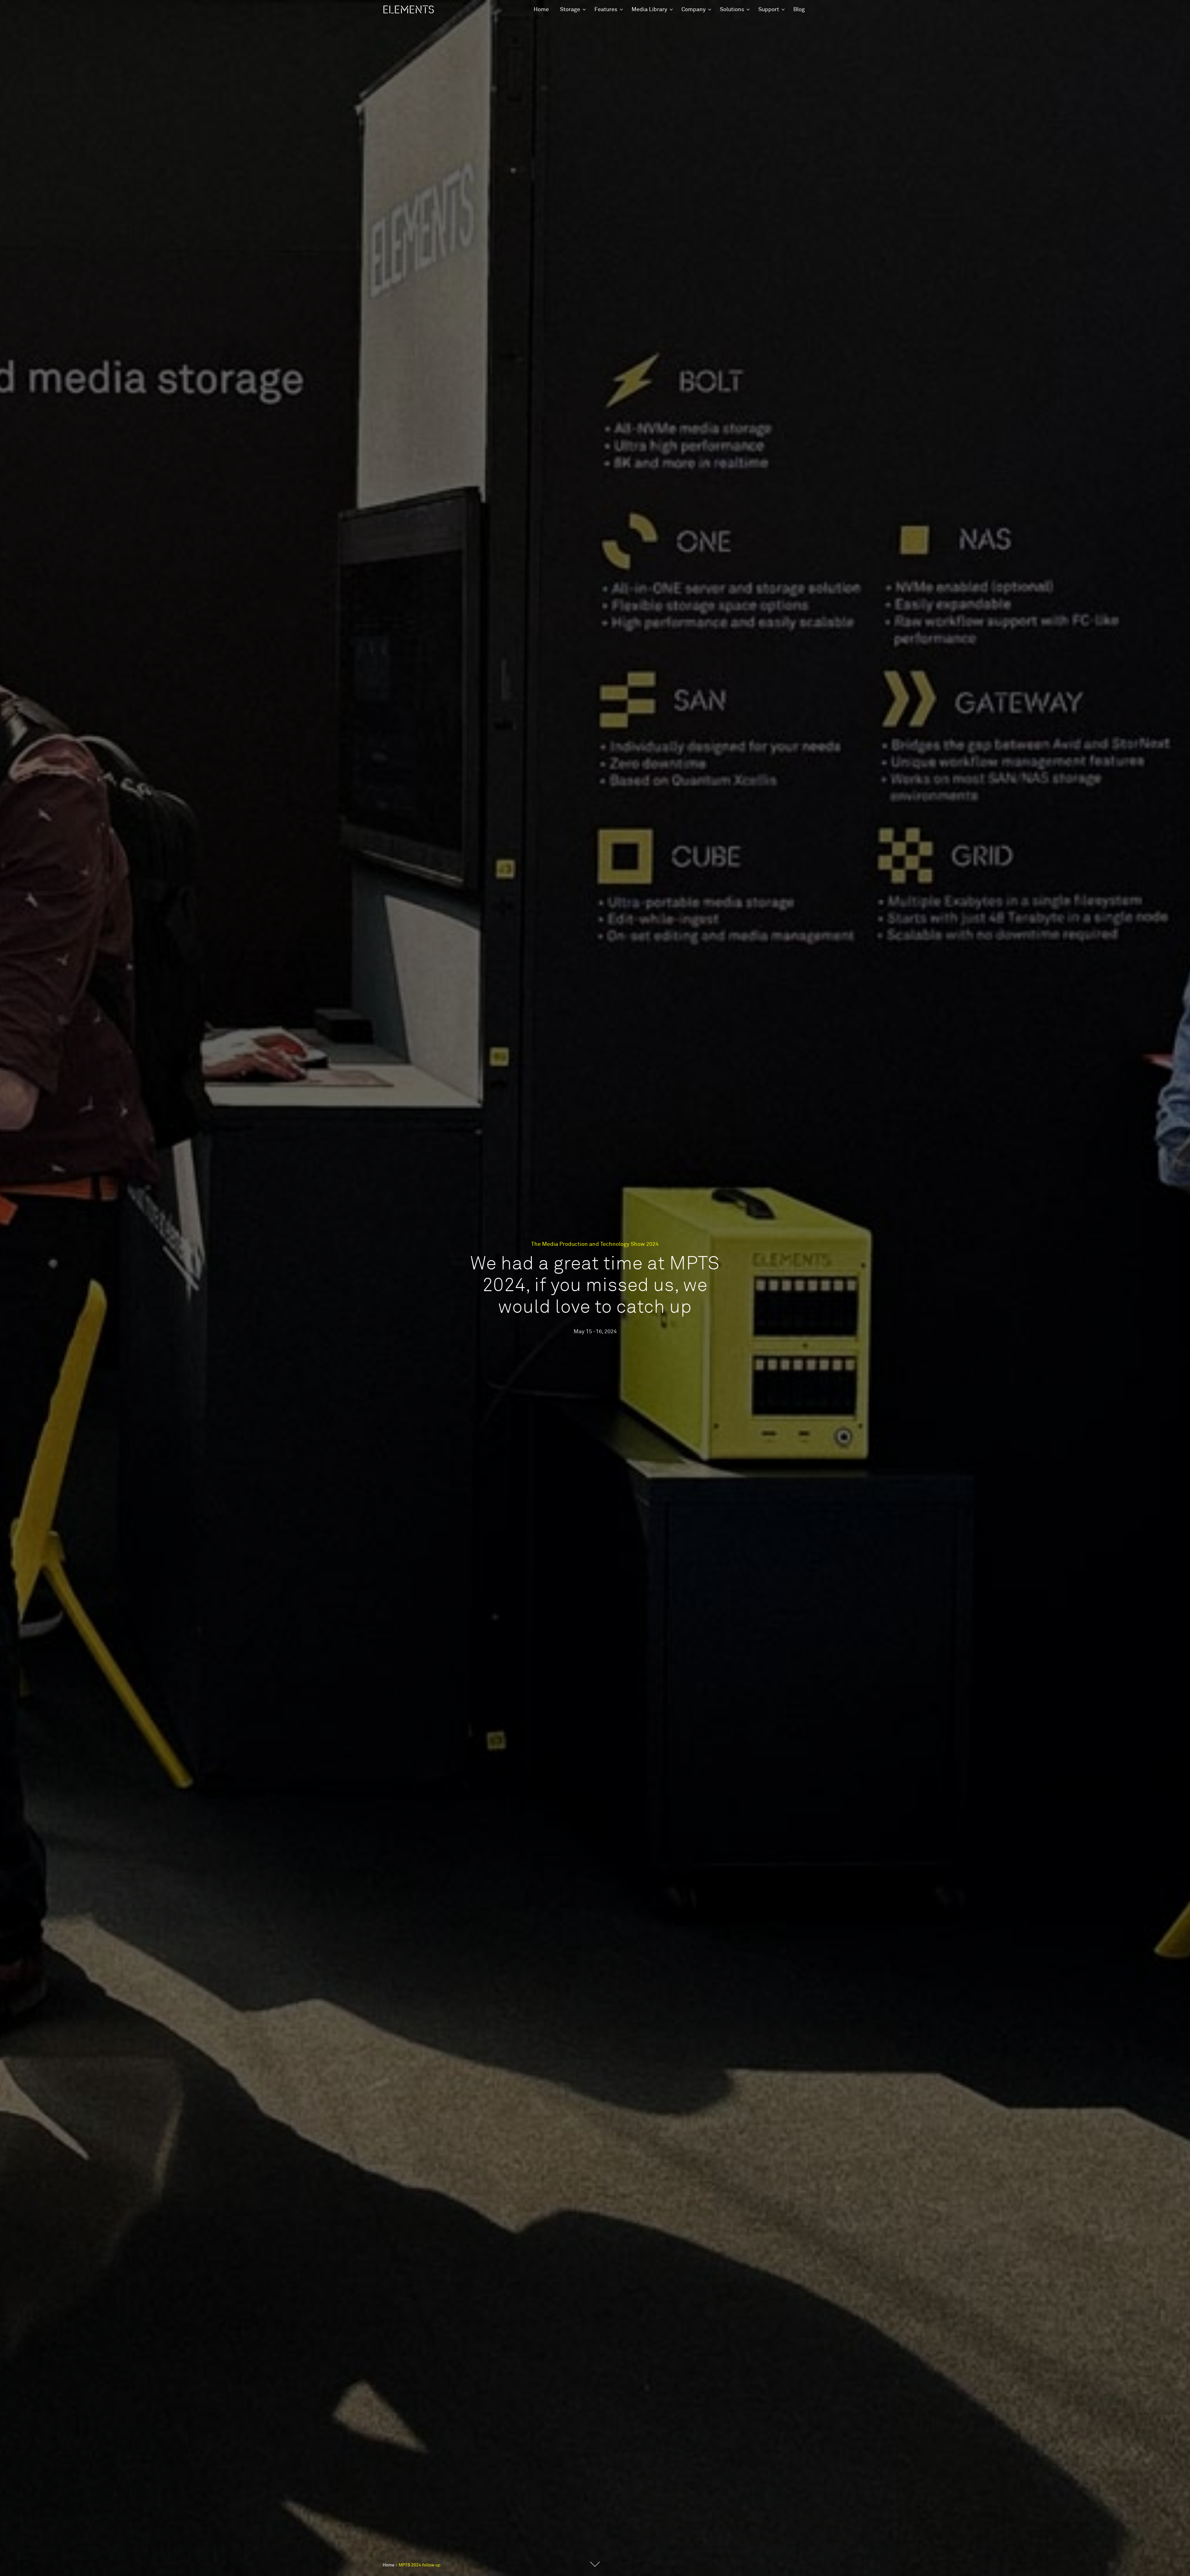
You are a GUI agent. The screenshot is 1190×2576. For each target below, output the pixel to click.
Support (769, 10)
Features (606, 10)
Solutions (732, 10)
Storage (570, 10)
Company (694, 10)
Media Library (649, 10)
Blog (799, 10)
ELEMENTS (408, 10)
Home (541, 10)
